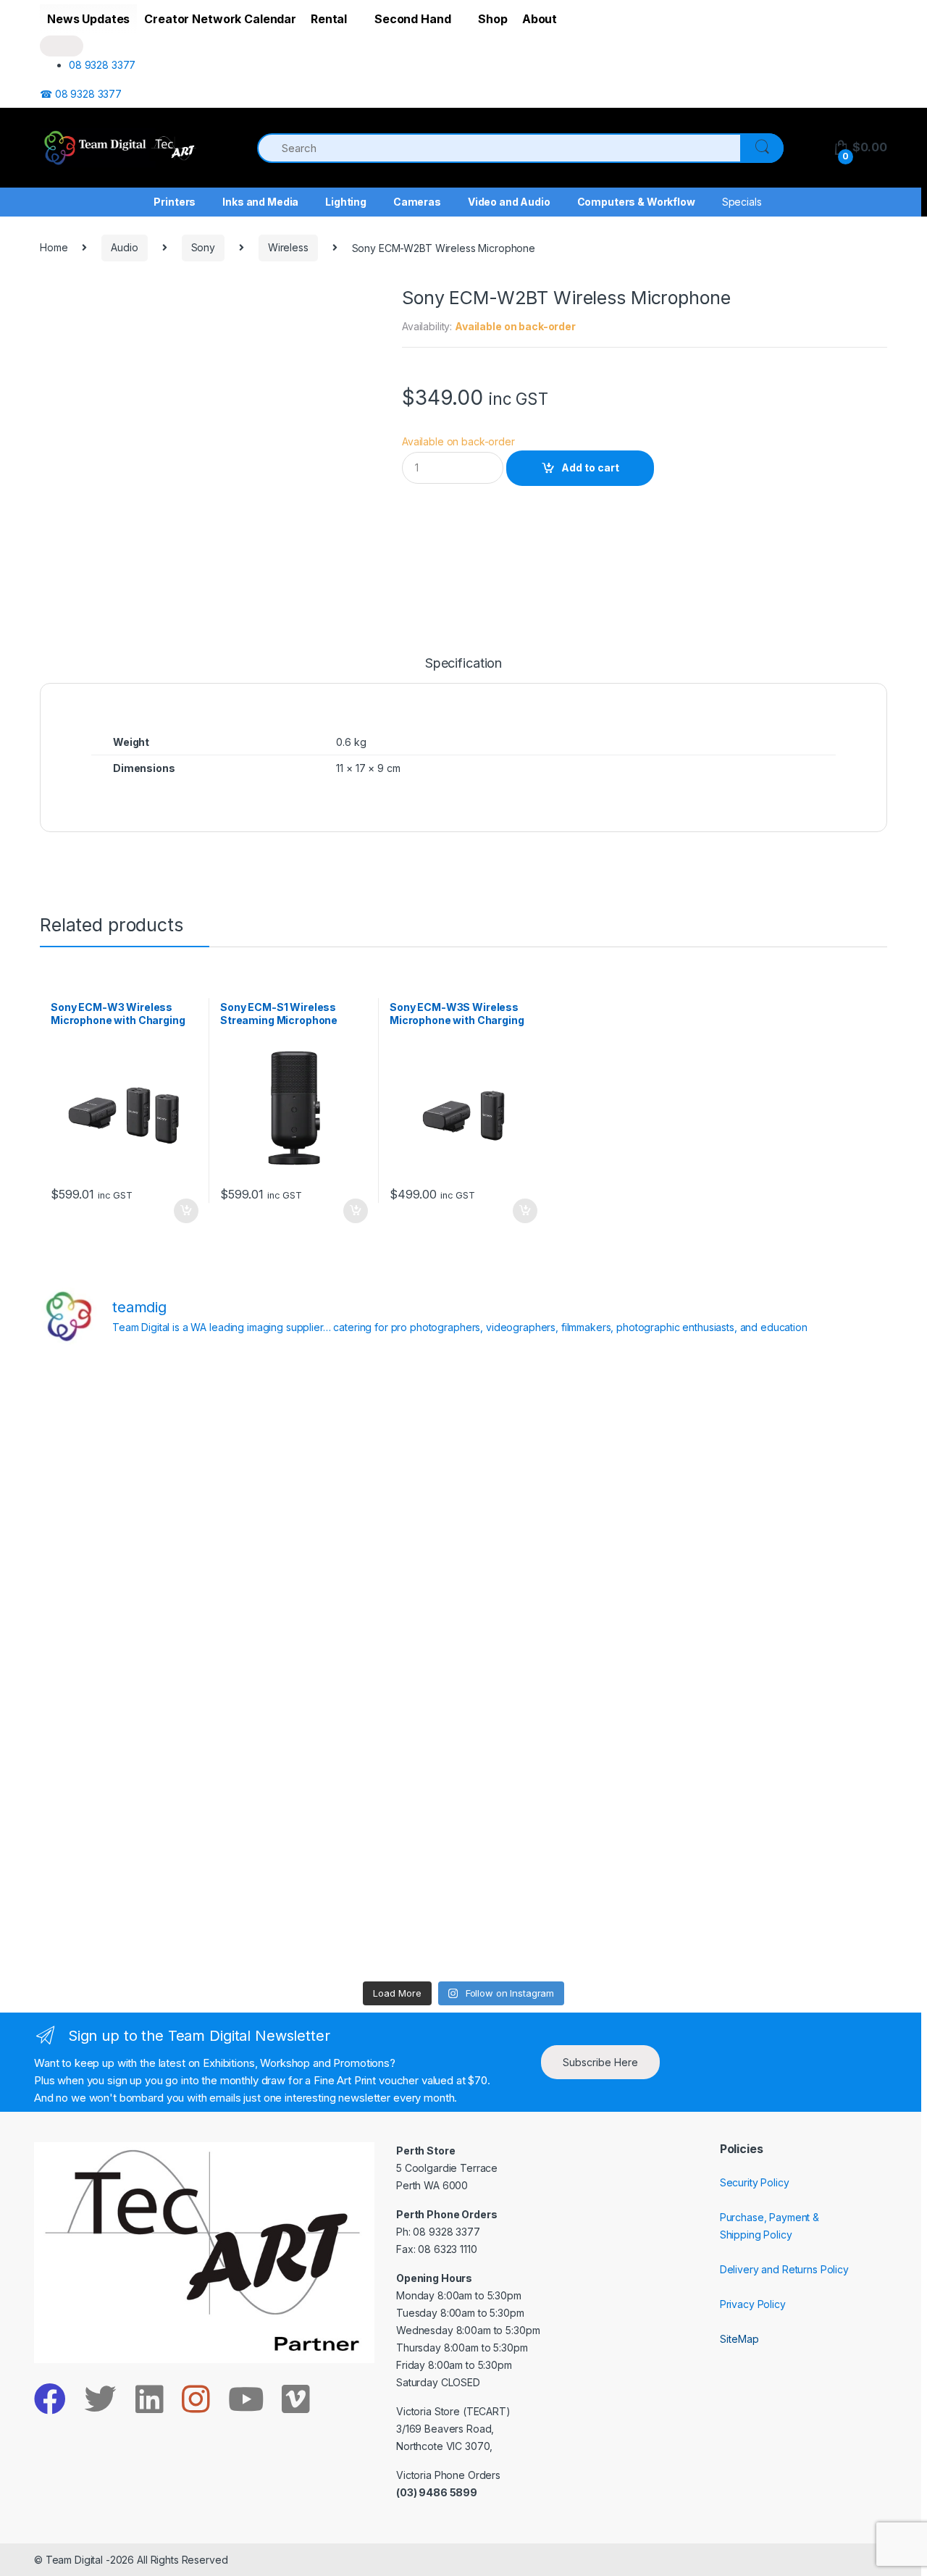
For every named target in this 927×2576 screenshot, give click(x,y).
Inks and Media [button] (260, 202)
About (540, 19)
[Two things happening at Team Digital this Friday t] (143, 1911)
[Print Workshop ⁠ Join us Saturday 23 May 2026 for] (570, 1789)
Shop (492, 19)
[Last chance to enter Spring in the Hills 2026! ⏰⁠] (570, 1420)
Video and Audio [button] (509, 202)
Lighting (346, 202)
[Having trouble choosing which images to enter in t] (143, 1420)
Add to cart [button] (185, 1211)
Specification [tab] (463, 664)
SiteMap (739, 2339)
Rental (329, 19)
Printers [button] (175, 202)
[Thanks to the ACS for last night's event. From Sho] (784, 1420)
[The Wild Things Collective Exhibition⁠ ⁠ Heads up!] (357, 1543)
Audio (124, 247)
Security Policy (755, 2182)
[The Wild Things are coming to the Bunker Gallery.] (784, 1789)
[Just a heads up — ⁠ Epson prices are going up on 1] (570, 1666)
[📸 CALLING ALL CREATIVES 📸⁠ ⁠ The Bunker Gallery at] (357, 1911)
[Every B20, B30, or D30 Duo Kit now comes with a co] (143, 1543)
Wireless (288, 247)
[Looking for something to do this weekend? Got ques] (143, 1666)
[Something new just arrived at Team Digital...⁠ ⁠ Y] (570, 1543)
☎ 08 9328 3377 (81, 94)
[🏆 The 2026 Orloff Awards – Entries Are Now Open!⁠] (357, 1420)
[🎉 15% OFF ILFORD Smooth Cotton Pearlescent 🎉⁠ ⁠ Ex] (357, 1666)
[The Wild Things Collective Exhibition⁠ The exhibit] (784, 1666)
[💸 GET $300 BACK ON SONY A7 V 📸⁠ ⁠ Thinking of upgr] (570, 1911)
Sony (203, 247)
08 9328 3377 (102, 65)
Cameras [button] (417, 202)
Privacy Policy (753, 2304)
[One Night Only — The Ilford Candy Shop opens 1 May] (784, 1911)
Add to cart (590, 467)
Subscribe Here (600, 2062)
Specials (742, 202)
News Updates (88, 19)
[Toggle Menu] (62, 46)
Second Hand (412, 19)
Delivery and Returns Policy (784, 2269)
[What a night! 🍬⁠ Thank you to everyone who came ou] (357, 1789)
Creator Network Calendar (220, 19)
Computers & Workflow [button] (636, 202)
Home (54, 247)
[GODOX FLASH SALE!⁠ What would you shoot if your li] (784, 1543)
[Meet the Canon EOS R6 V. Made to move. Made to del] (143, 1789)
